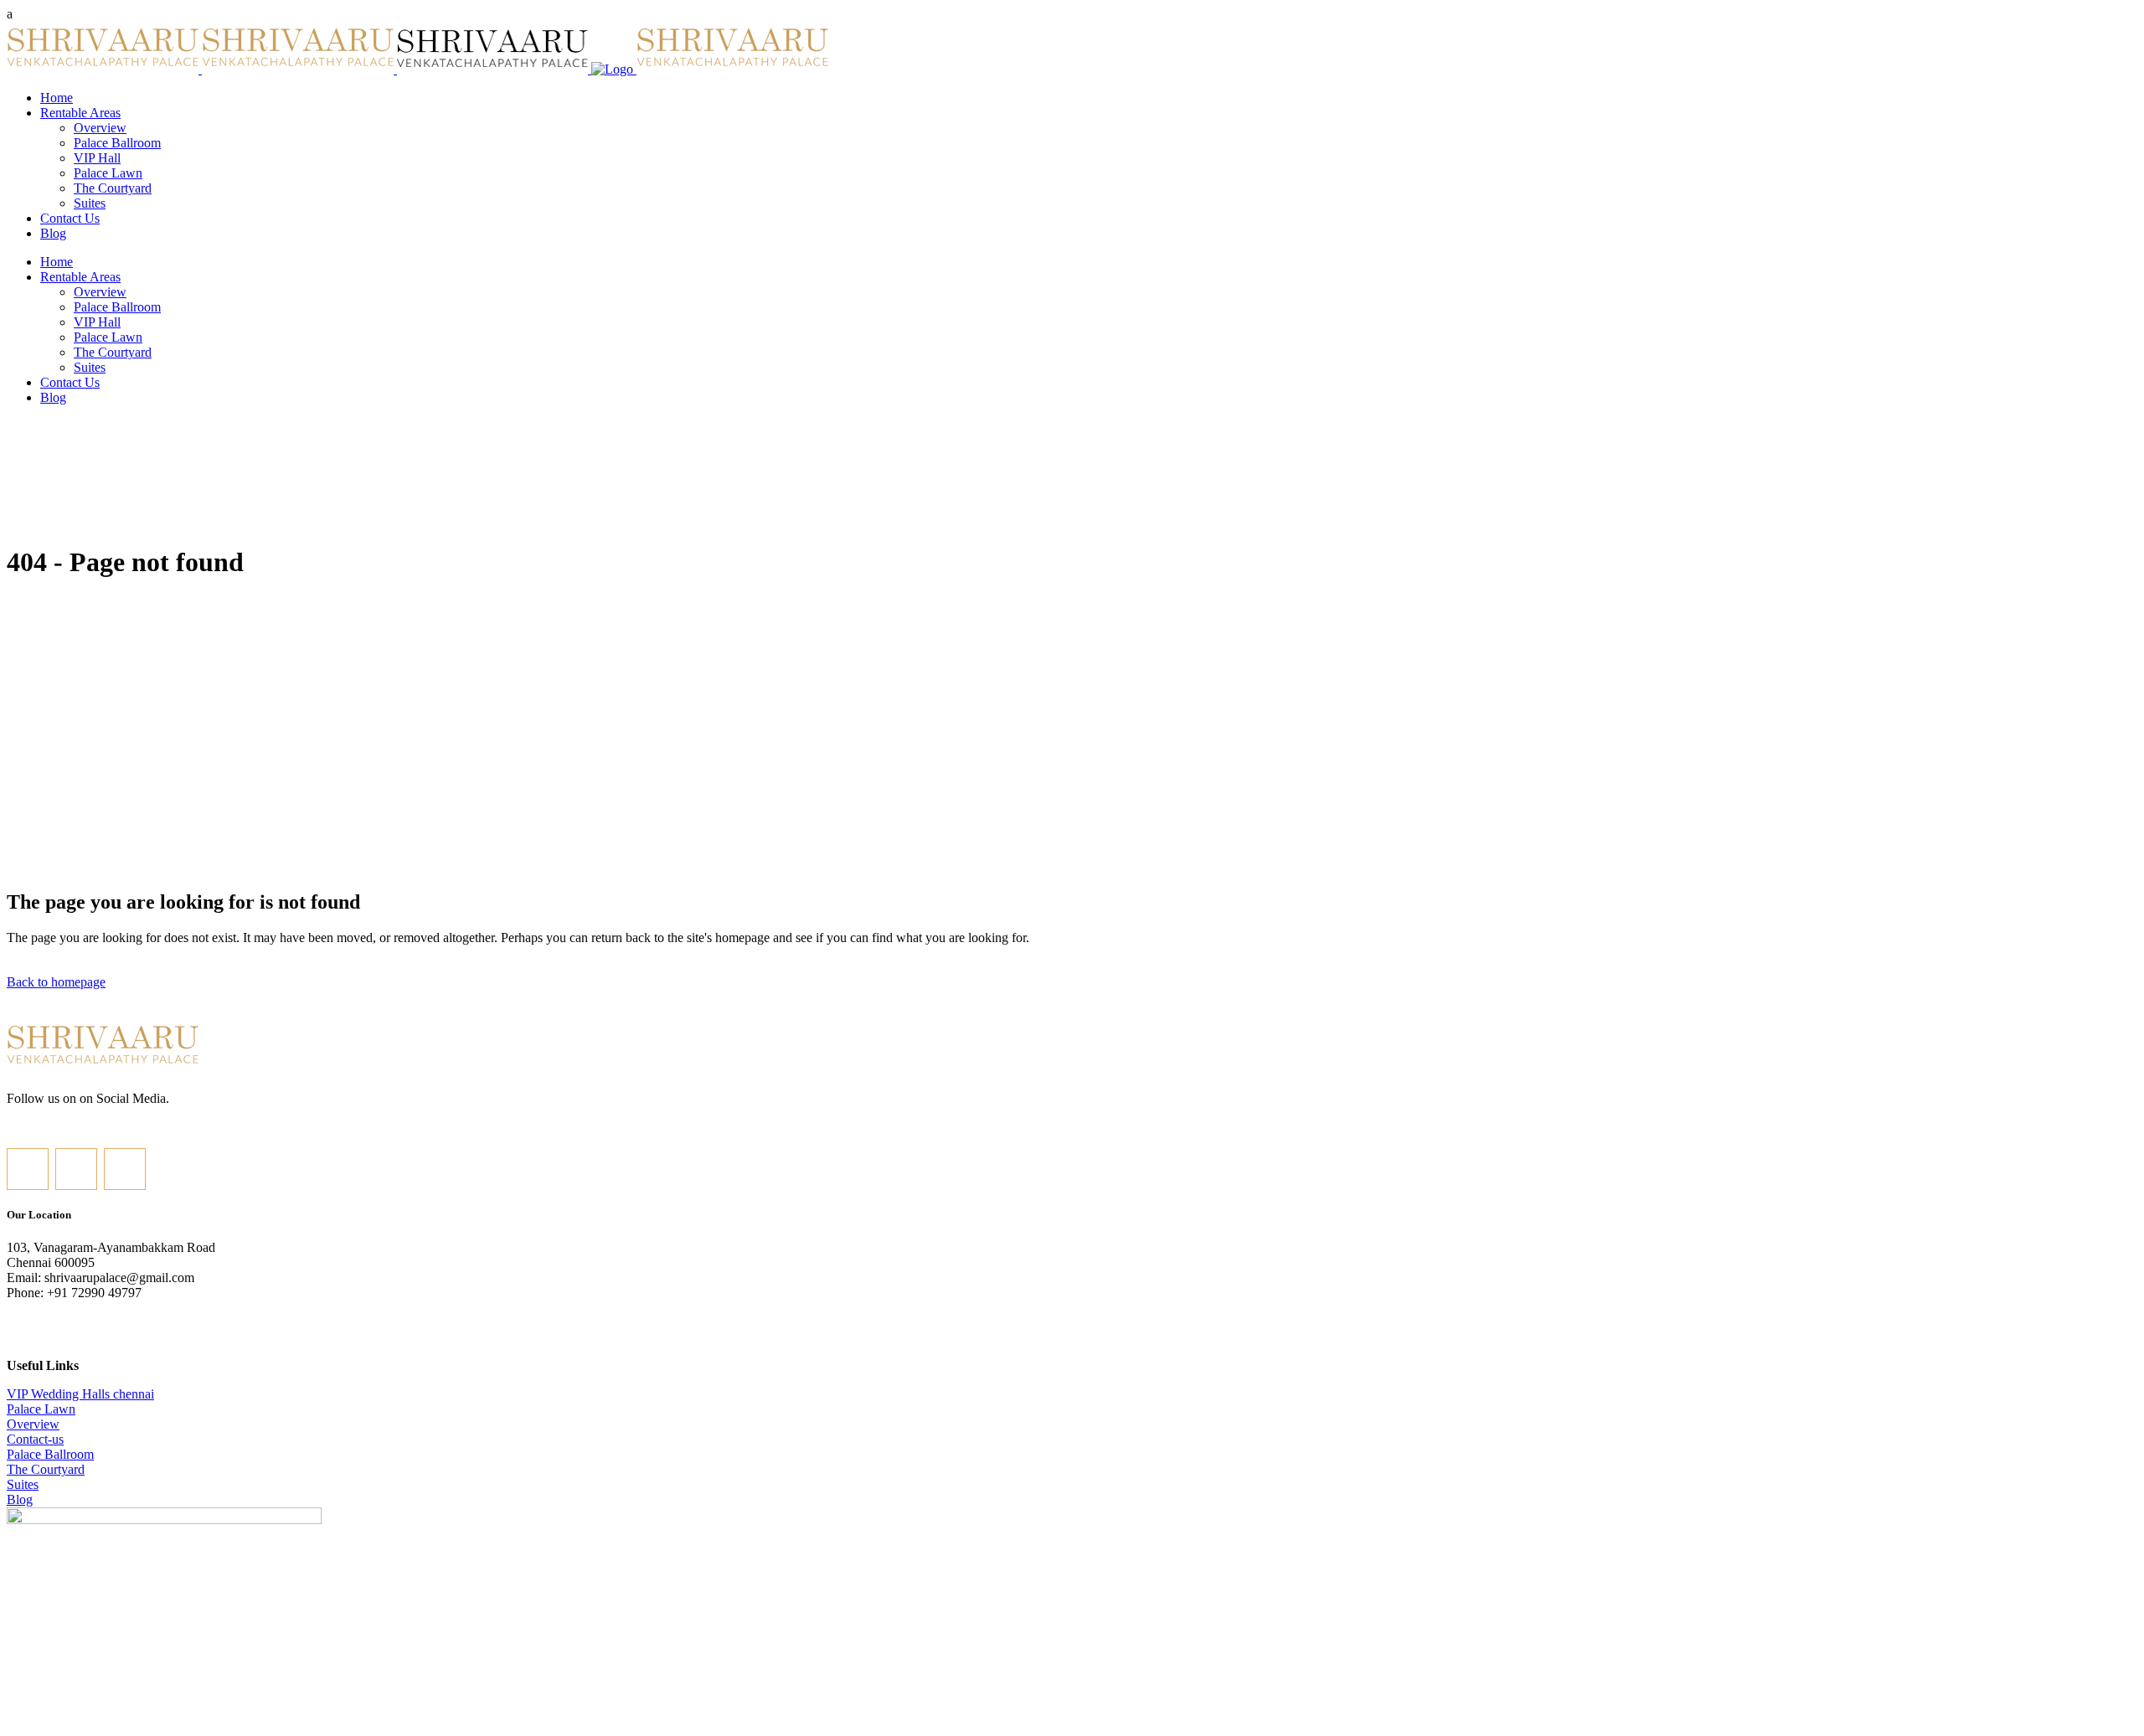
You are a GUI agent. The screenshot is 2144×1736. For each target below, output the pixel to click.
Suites (23, 1484)
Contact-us (35, 1439)
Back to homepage (56, 982)
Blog (20, 1499)
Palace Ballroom (50, 1454)
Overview (33, 1424)
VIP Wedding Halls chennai (80, 1394)
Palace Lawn (41, 1409)
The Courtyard (46, 1469)
